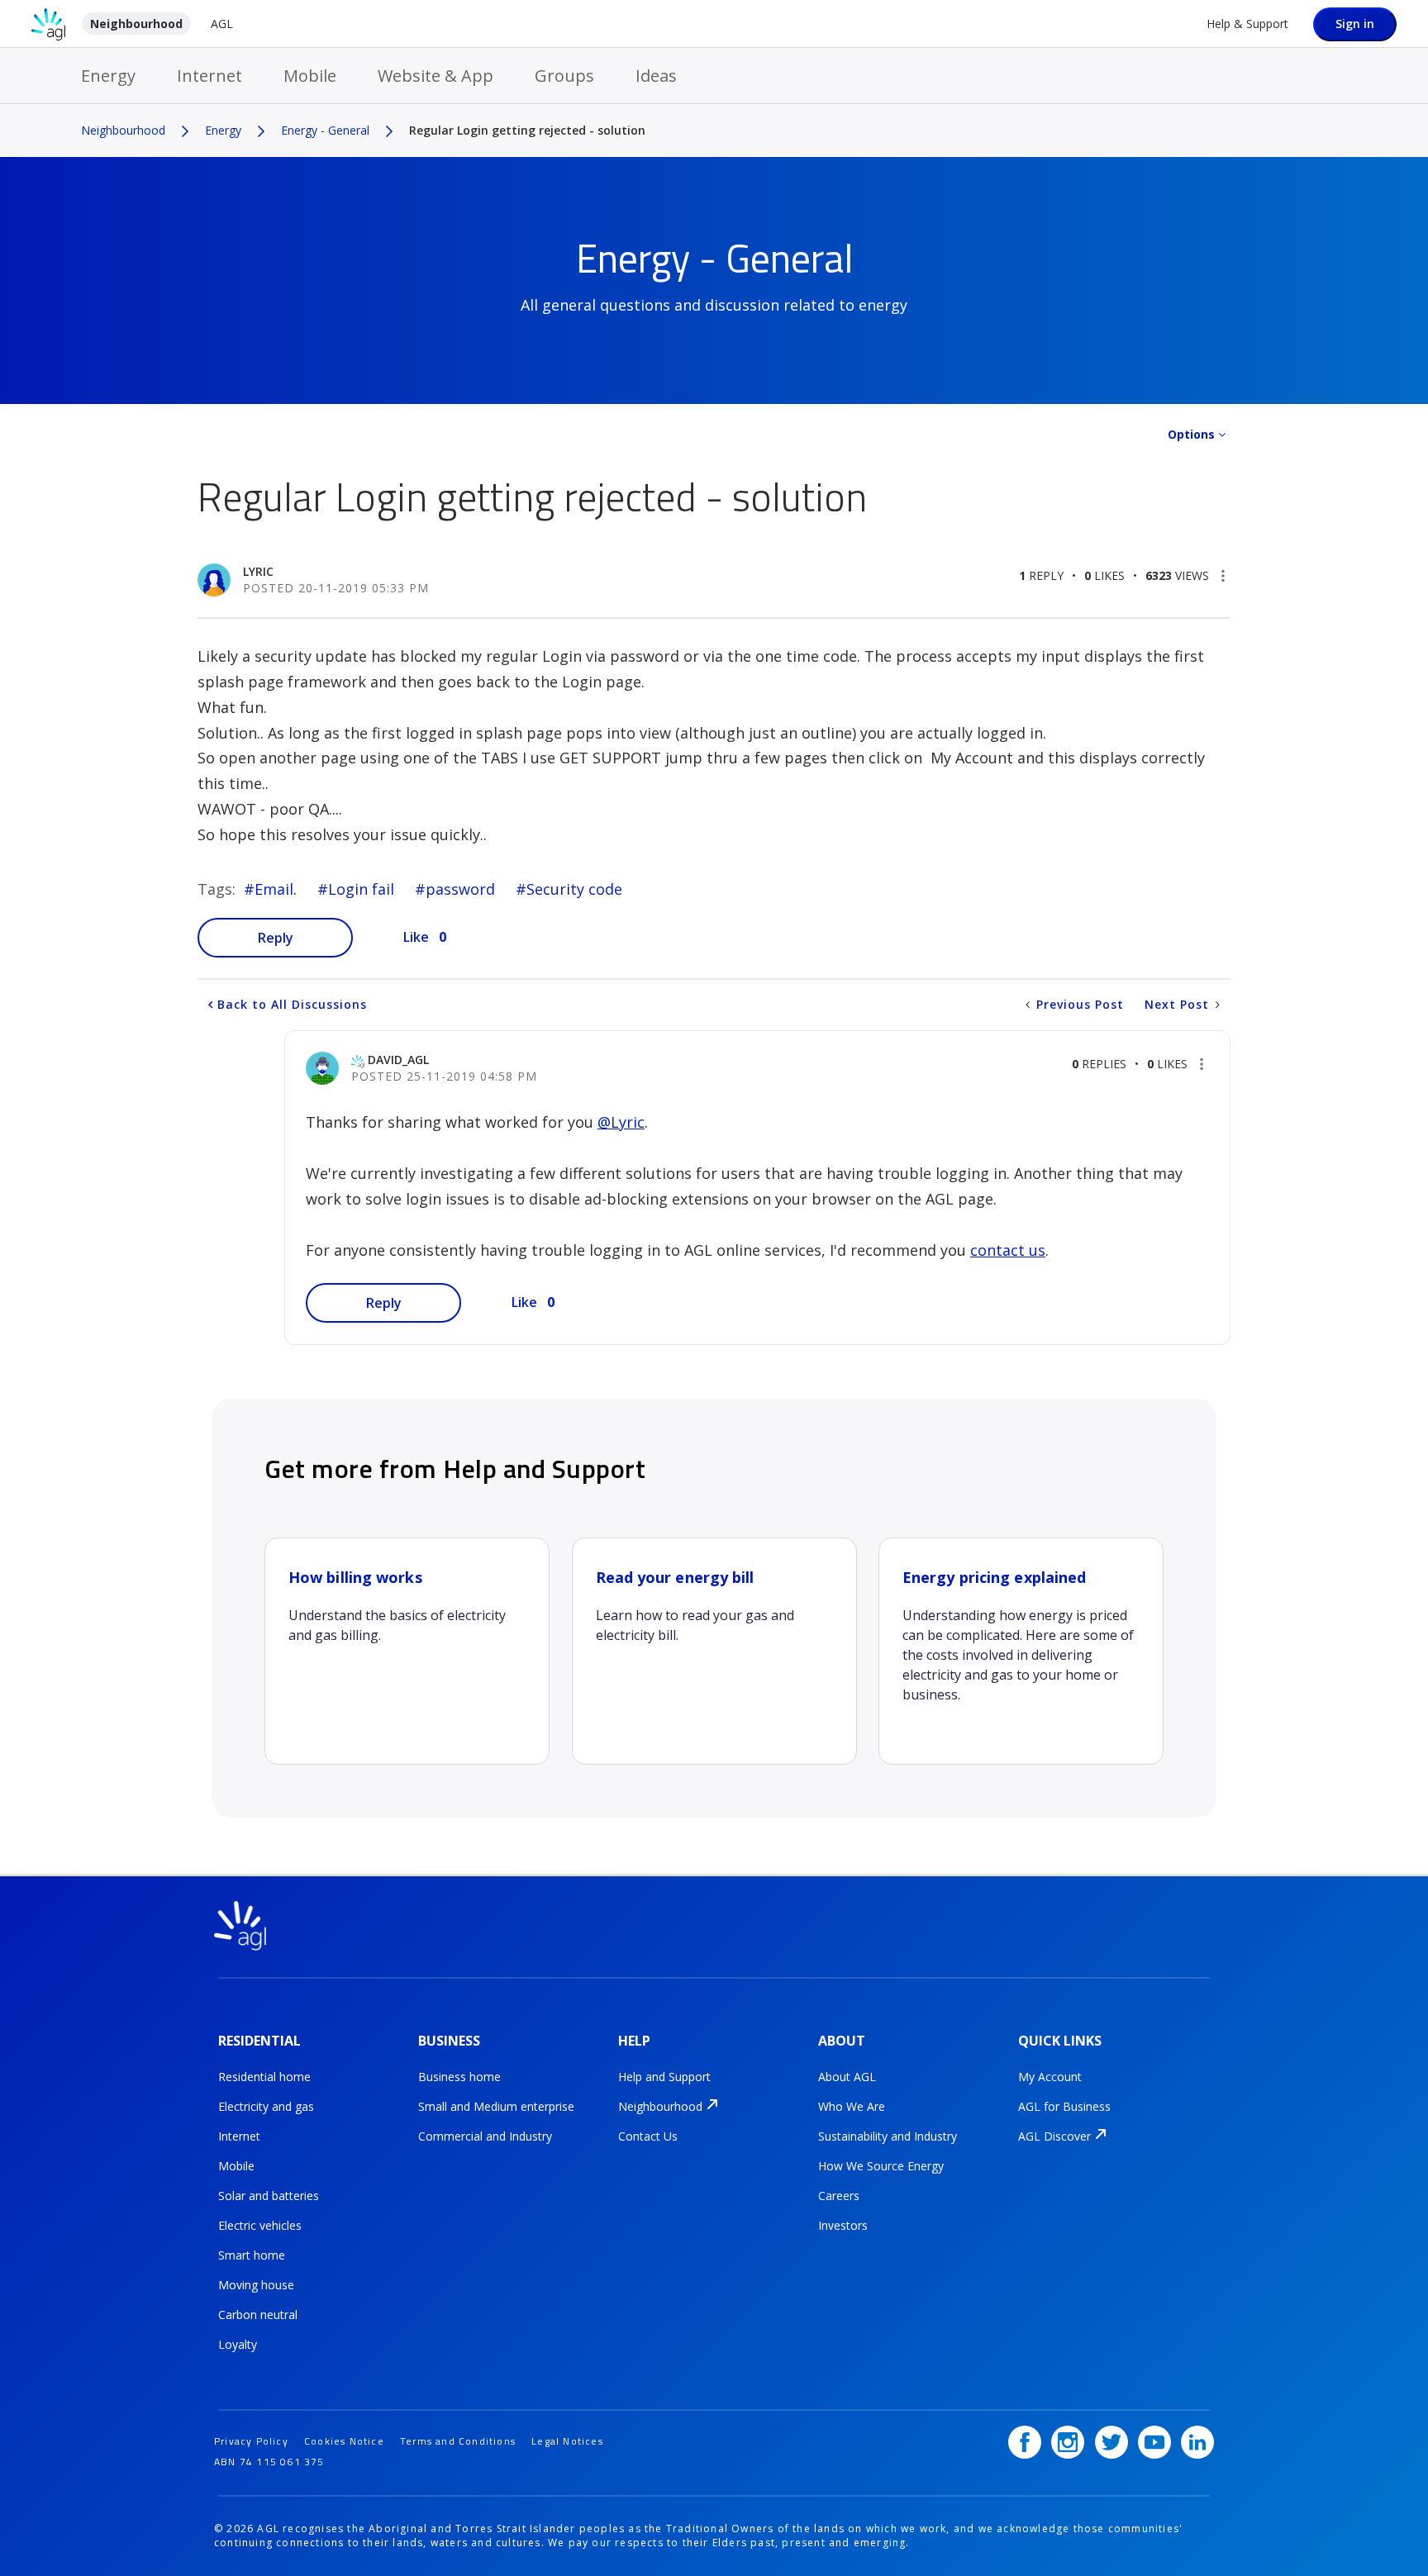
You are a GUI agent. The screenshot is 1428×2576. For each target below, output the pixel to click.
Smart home (252, 2255)
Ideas (656, 76)
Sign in (1355, 24)
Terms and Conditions (458, 2441)
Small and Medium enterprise (496, 2106)
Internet (209, 76)
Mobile (310, 76)
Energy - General (325, 130)
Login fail (361, 889)
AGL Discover (1054, 2136)
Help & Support (1247, 24)
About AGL (847, 2077)
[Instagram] (1068, 2442)
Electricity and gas (266, 2106)
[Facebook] (1025, 2442)
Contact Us (648, 2136)
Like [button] (416, 937)
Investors (843, 2225)
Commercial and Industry (485, 2136)
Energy (108, 76)
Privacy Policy (251, 2441)
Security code (574, 889)
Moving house (256, 2285)
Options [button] (1191, 434)
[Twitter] (1111, 2442)
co (978, 1250)
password (460, 889)
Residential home (264, 2077)
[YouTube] (1154, 2442)
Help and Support (664, 2077)
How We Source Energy (881, 2166)
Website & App (436, 76)
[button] (1223, 576)
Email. (276, 889)
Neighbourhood (136, 24)
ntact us (1016, 1250)
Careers (839, 2196)
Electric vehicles (260, 2225)
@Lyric (621, 1122)
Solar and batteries (269, 2196)
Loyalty (238, 2344)
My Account (1050, 2077)
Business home (459, 2077)
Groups (564, 76)
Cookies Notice (344, 2441)
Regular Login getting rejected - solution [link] (527, 130)
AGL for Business (1064, 2106)
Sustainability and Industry (888, 2136)
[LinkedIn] (1197, 2442)
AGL (222, 24)
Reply (276, 938)
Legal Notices (567, 2441)
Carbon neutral (258, 2315)
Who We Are (852, 2106)
